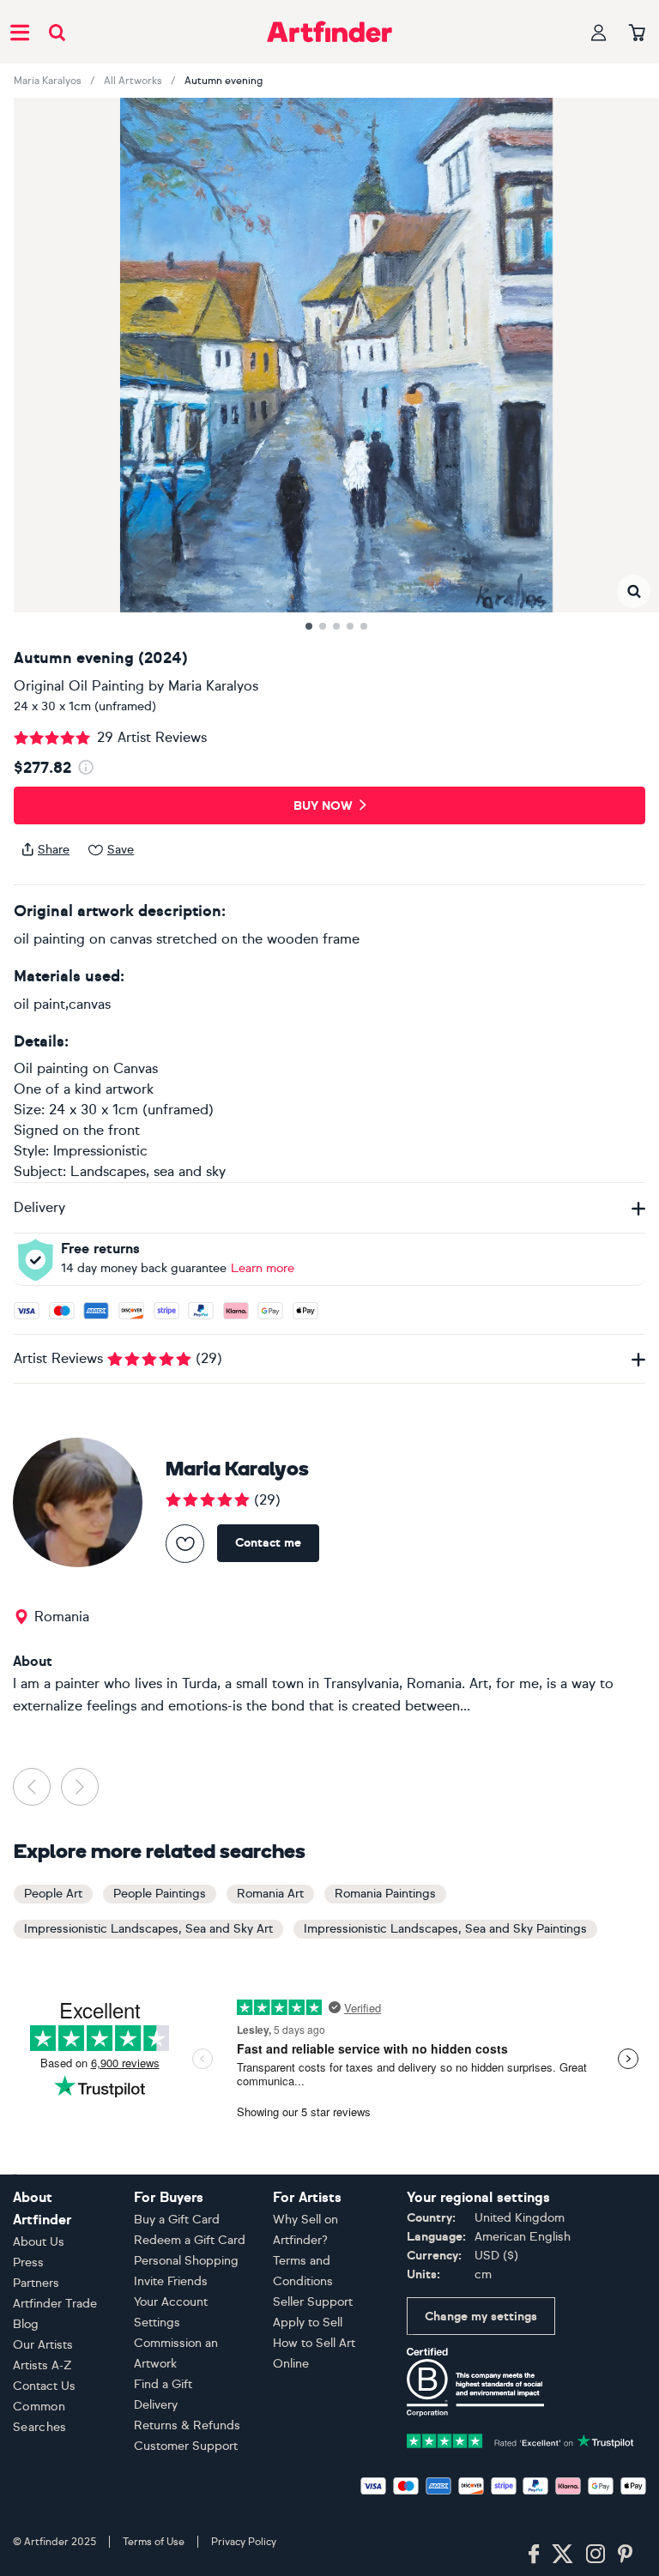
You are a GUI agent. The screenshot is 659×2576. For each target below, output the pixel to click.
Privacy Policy (244, 2542)
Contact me (268, 1543)
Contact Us (44, 2386)
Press (28, 2262)
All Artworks (133, 81)
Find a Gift (163, 2384)
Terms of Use (154, 2542)
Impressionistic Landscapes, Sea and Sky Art (148, 1929)
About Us (39, 2242)
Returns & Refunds (187, 2425)
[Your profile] (599, 32)
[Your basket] (637, 33)
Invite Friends (171, 2281)
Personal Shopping (186, 2261)
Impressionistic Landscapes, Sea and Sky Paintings (445, 1929)
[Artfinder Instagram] (596, 2555)
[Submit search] (57, 32)
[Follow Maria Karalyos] (185, 1544)
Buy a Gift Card (177, 2220)
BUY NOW (323, 806)
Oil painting (51, 1068)
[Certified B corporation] (475, 2381)
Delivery (156, 2405)
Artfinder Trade (55, 2304)
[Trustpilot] (520, 2439)
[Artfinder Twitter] (562, 2555)
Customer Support (186, 2446)
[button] (634, 591)
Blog (26, 2324)
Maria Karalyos (48, 81)
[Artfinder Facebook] (534, 2555)
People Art (53, 1894)
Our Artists (43, 2345)
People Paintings (160, 1894)
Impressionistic (100, 1151)
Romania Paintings (385, 1894)
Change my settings (481, 2317)
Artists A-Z (42, 2365)
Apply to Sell (308, 2323)
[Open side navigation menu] (20, 32)
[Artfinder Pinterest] (626, 2555)
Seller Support (313, 2302)
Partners (36, 2283)
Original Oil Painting (79, 686)
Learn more (263, 1268)
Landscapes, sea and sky (148, 1171)
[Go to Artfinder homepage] (329, 32)
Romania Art (270, 1894)
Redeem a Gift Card (190, 2240)
